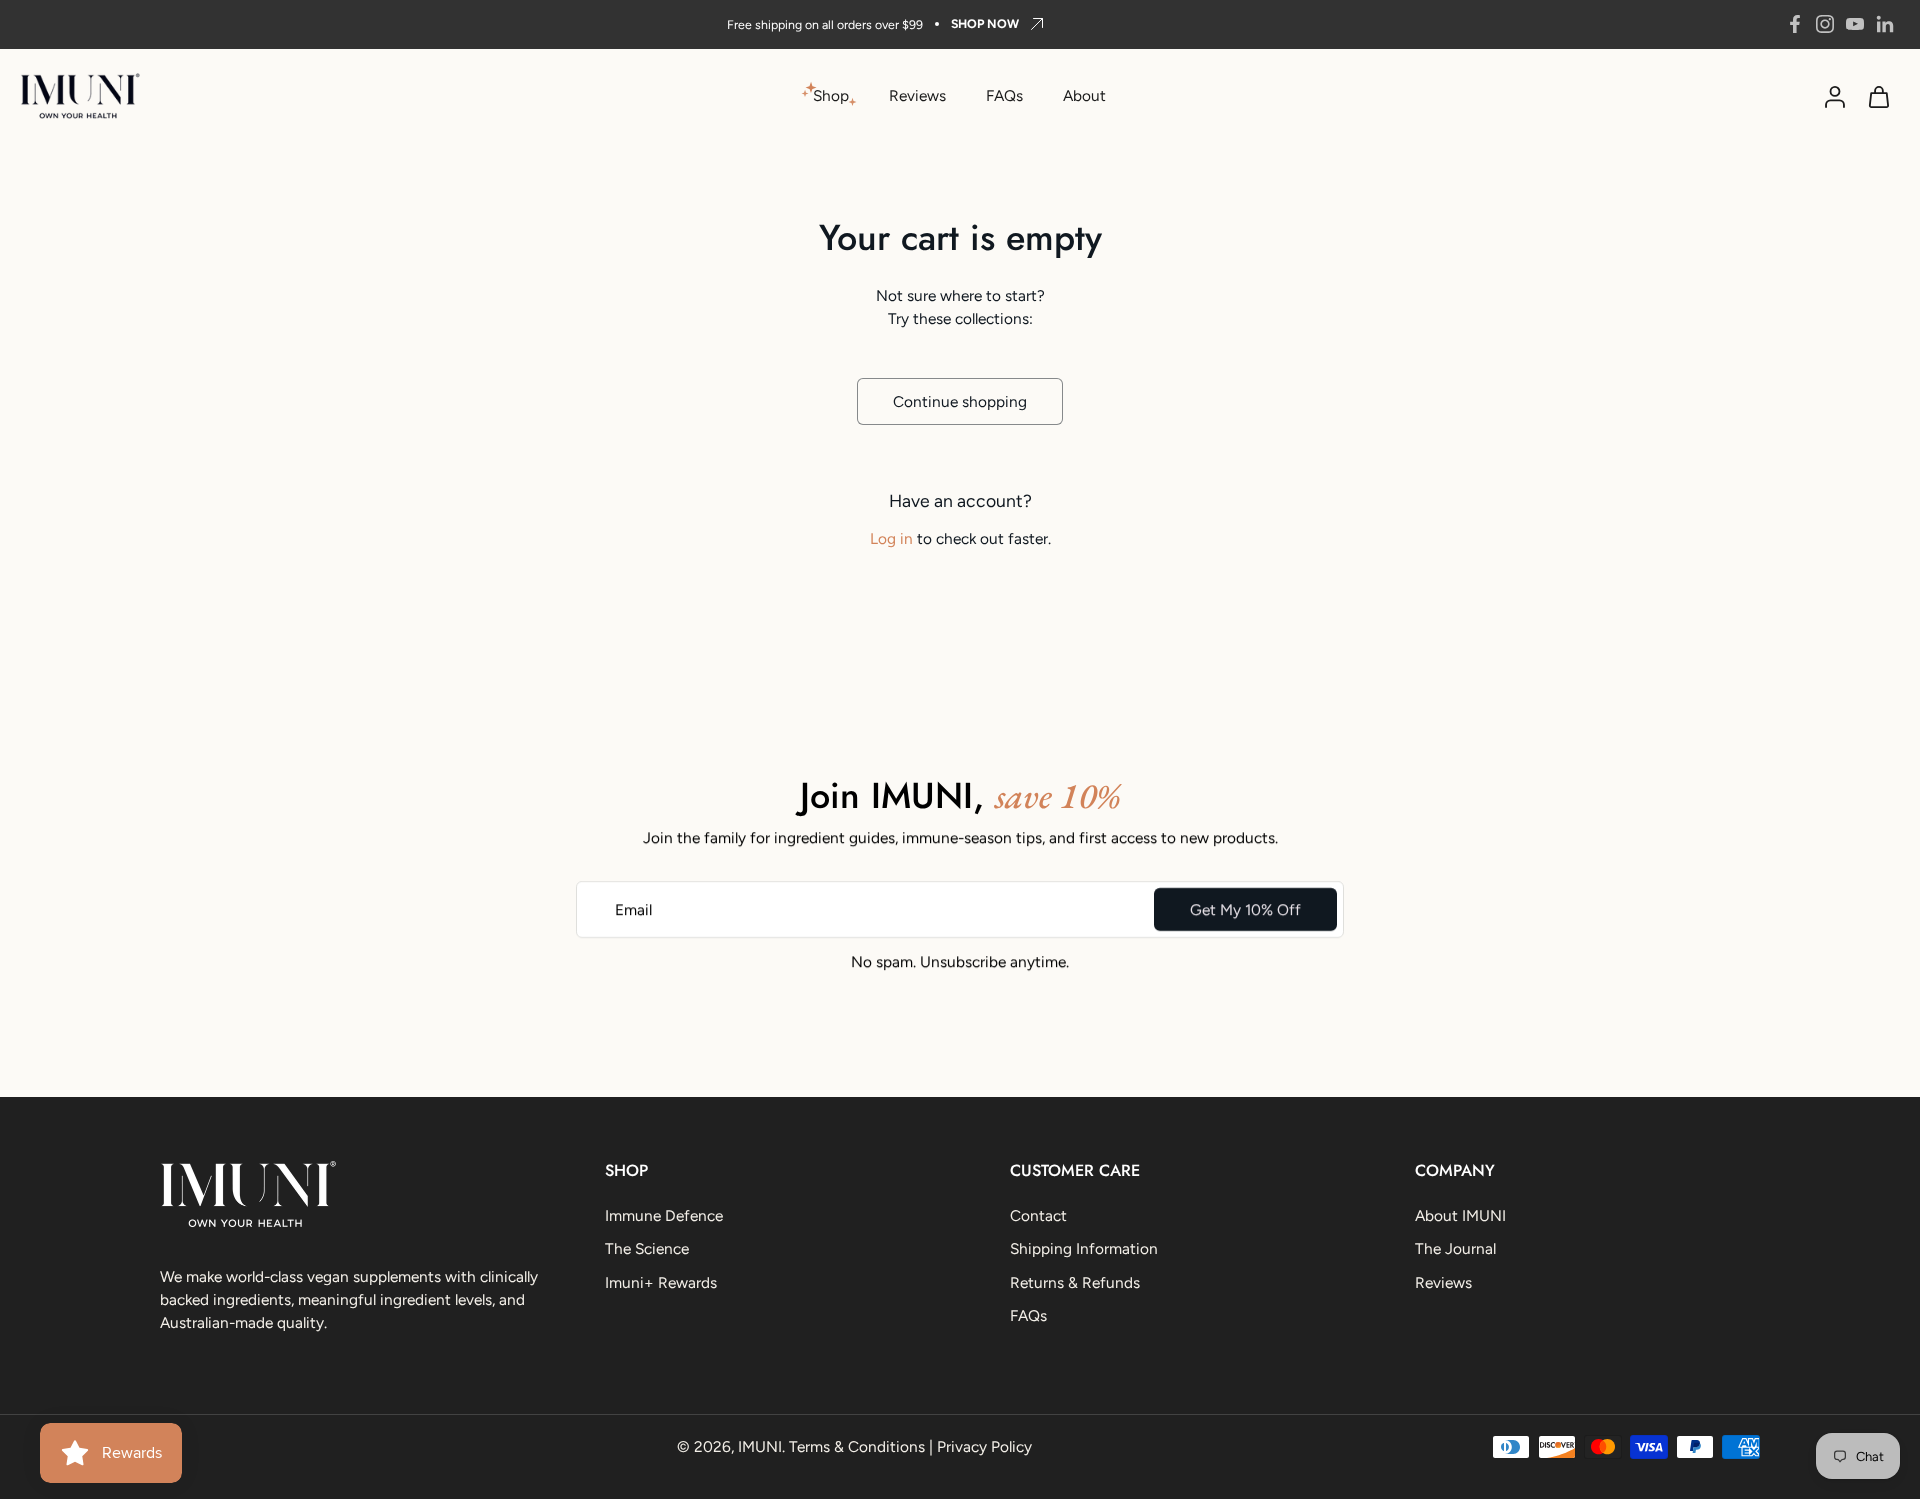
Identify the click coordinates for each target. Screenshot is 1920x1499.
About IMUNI (1460, 1215)
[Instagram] (1825, 24)
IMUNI (760, 1446)
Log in (891, 538)
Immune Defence (664, 1215)
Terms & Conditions (857, 1446)
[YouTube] (1855, 24)
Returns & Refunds (1075, 1282)
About (1084, 95)
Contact (1038, 1215)
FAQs (1004, 95)
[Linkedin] (1885, 24)
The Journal (1455, 1249)
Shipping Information (1084, 1249)
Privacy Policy (984, 1446)
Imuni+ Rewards (661, 1282)
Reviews (917, 95)
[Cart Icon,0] (1878, 96)
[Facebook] (1795, 24)
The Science (647, 1249)
